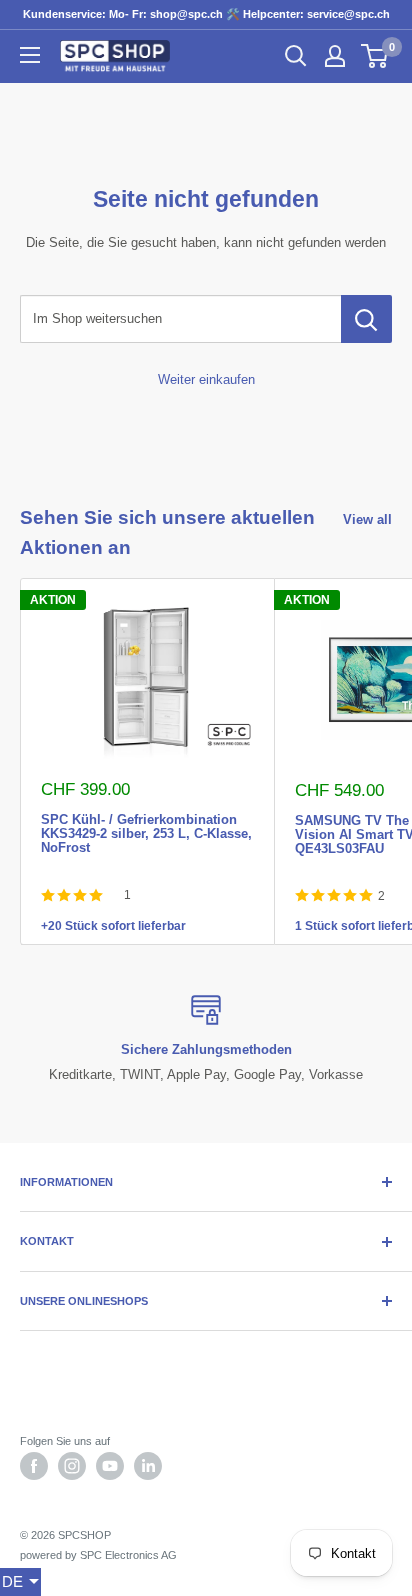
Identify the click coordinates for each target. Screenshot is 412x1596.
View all (367, 519)
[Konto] (335, 56)
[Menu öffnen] (30, 55)
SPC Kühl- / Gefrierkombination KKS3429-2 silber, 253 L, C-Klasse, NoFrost (146, 818)
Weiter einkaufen (206, 379)
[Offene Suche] (296, 56)
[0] (375, 56)
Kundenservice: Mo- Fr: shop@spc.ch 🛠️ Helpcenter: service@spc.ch (206, 14)
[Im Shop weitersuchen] (366, 319)
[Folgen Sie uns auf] (34, 1466)
